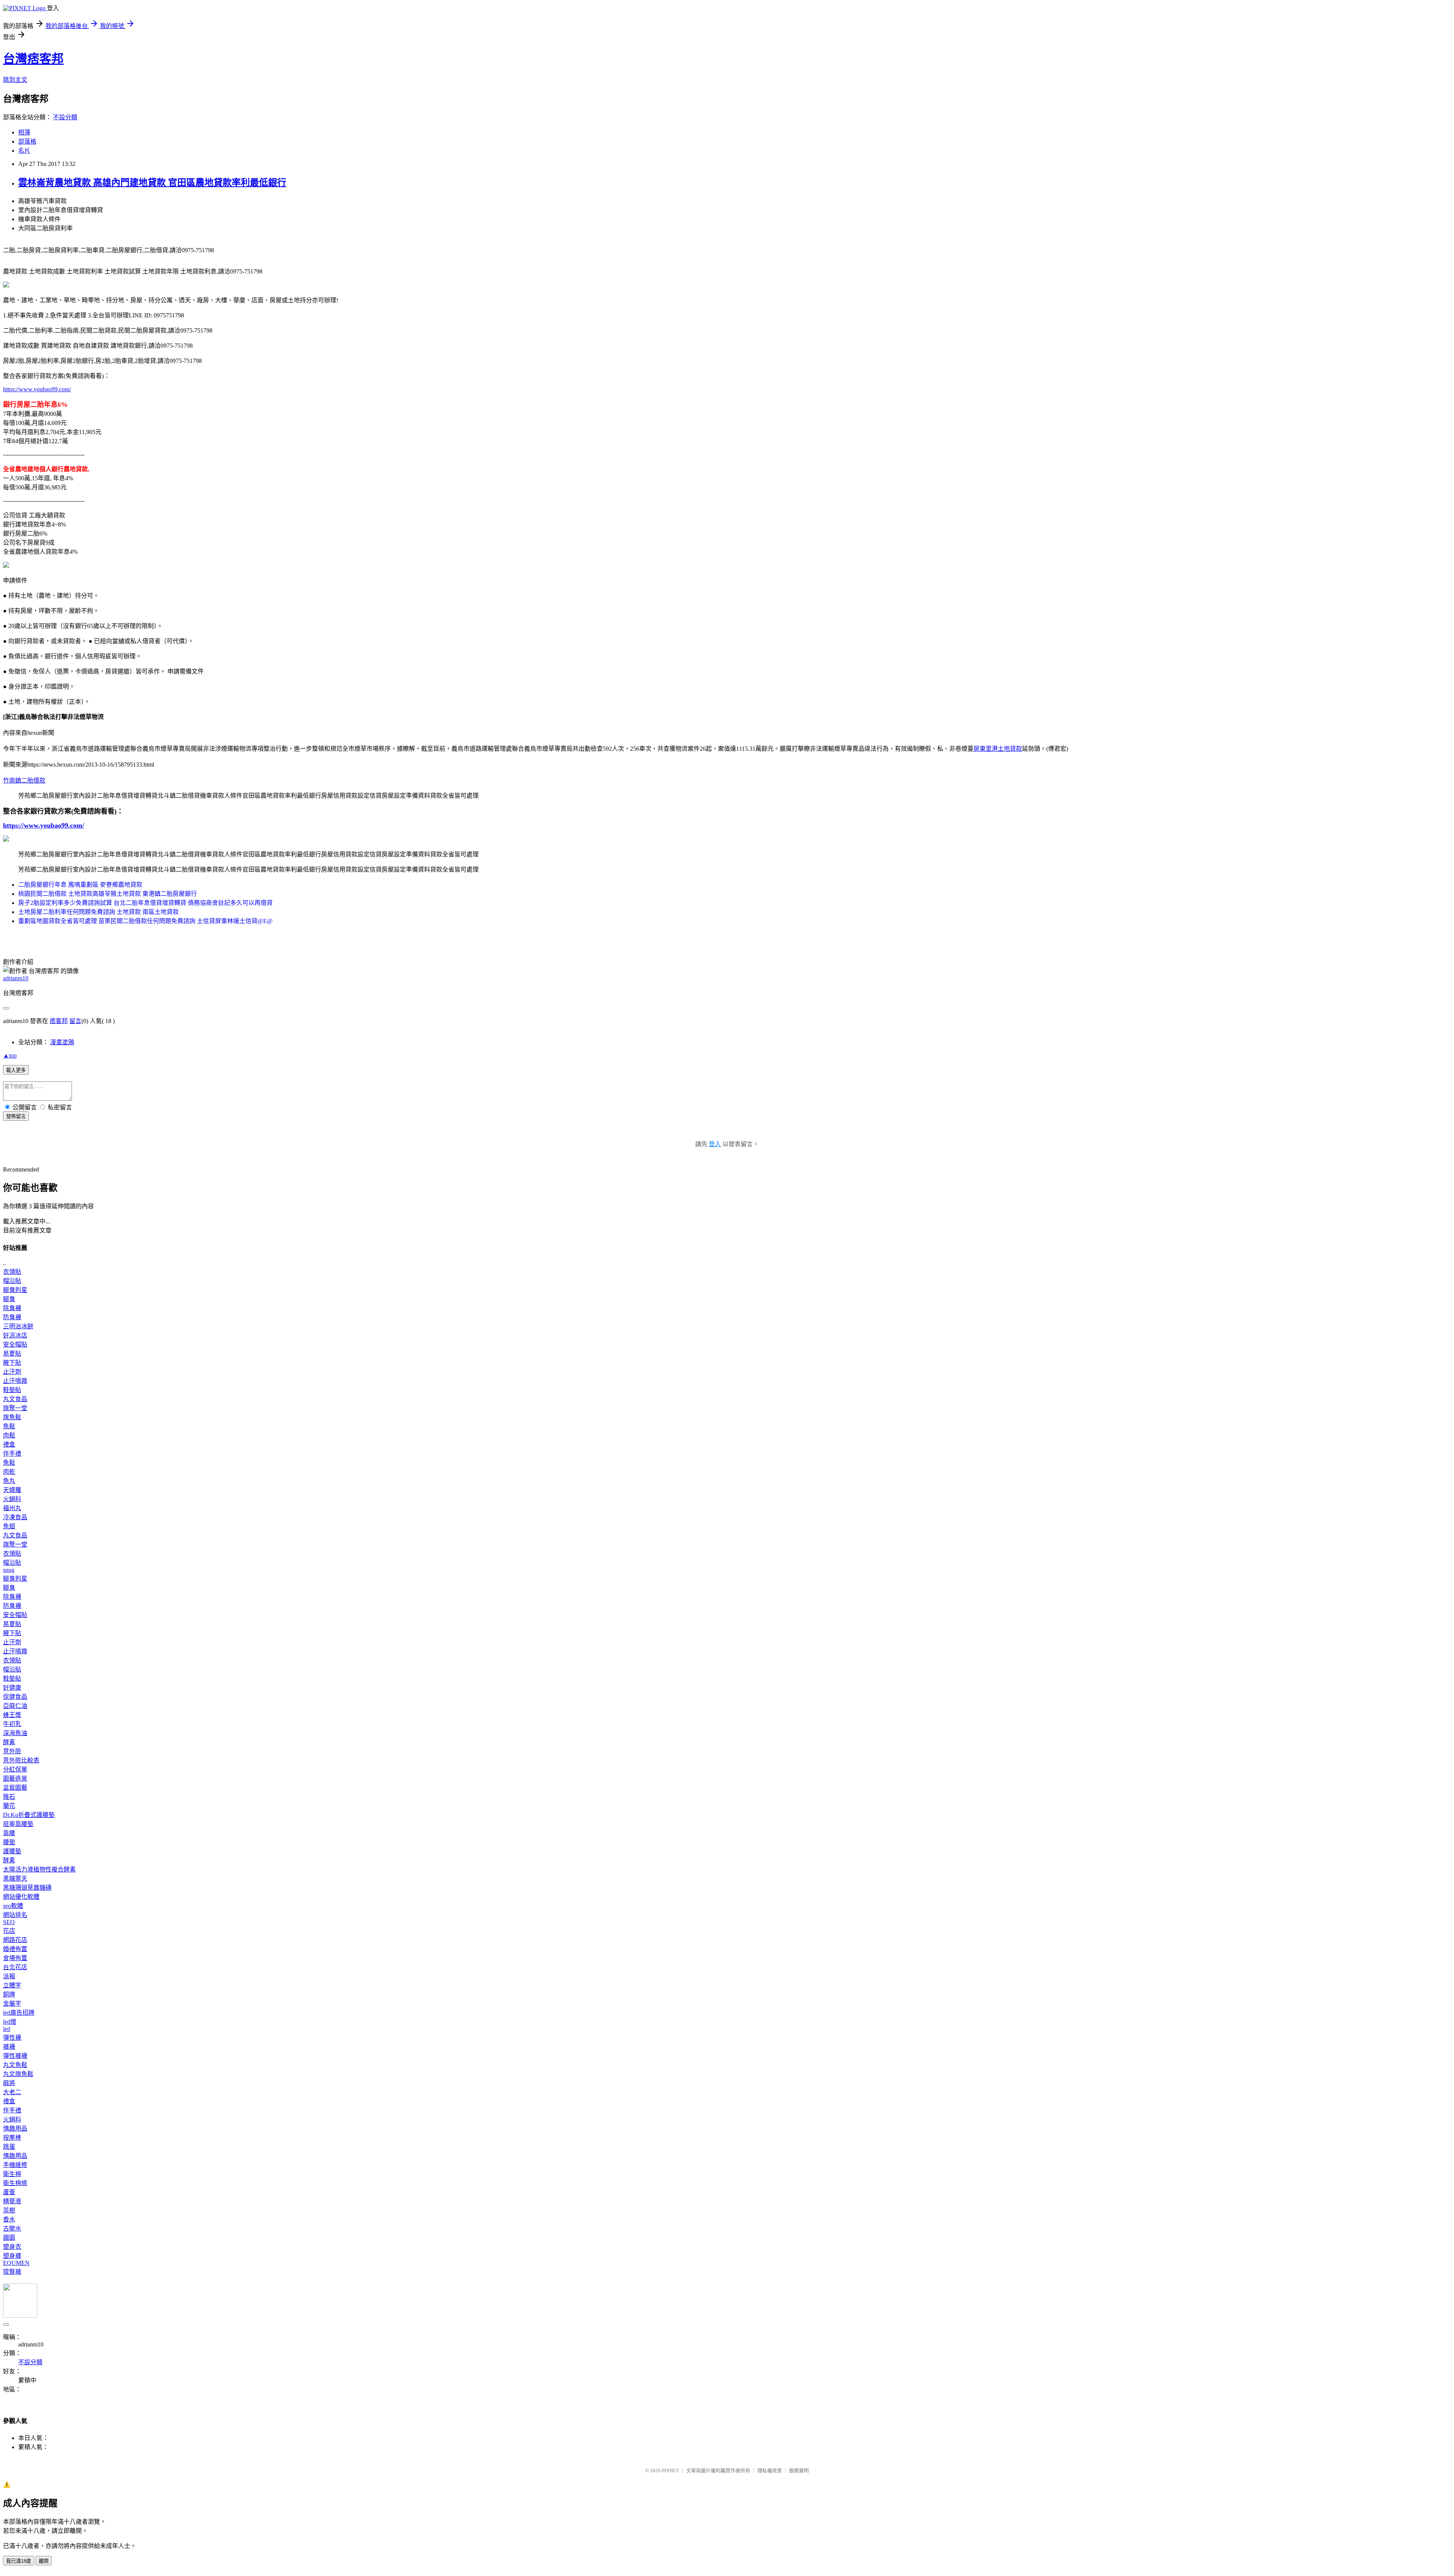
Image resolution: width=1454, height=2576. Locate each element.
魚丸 (9, 1481)
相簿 (24, 132)
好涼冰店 (15, 1335)
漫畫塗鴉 (62, 1042)
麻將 (9, 2083)
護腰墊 (12, 1851)
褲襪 (9, 2047)
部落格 (27, 141)
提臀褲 (12, 2272)
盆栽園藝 (15, 1788)
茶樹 (9, 2210)
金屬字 (12, 2003)
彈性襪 (12, 2038)
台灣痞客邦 (33, 59)
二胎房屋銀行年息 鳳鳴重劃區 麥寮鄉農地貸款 (80, 885)
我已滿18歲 (19, 2561)
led (7, 2029)
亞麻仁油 (15, 1706)
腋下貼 (12, 1363)
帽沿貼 (12, 1281)
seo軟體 (13, 1906)
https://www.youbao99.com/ (37, 389)
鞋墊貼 (12, 1390)
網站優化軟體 (21, 1897)
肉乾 (9, 1472)
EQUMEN (16, 2263)
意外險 (12, 1751)
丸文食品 (15, 1399)
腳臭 (9, 1299)
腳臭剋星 (15, 1290)
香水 (9, 2219)
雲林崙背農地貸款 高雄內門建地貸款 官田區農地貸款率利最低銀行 (152, 183)
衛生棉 (12, 2174)
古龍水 (12, 2228)
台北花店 (15, 1967)
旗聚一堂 (15, 1408)
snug (9, 1570)
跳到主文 (15, 80)
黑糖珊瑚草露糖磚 (27, 1888)
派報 (9, 1976)
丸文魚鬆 (15, 2065)
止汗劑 (12, 1372)
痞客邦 (59, 1021)
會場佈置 (15, 1958)
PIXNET (670, 2471)
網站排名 (15, 1915)
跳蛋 (9, 2147)
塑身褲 (12, 2256)
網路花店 (15, 1940)
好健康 (12, 1688)
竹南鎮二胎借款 (24, 780)
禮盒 (9, 1444)
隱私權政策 (770, 2471)
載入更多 (16, 1070)
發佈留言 (16, 1116)
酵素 (9, 1742)
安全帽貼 (15, 1344)
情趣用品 (15, 2128)
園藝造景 (15, 1779)
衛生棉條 (15, 2183)
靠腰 (9, 1833)
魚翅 (9, 1526)
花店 (9, 1931)
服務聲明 (799, 2471)
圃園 (9, 2238)
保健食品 (15, 1697)
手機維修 (15, 2165)
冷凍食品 (15, 1517)
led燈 (10, 2022)
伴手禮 (12, 1454)
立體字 (12, 1985)
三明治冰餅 (18, 1326)
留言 (75, 1021)
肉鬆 (9, 1435)
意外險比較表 (21, 1760)
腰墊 (9, 1842)
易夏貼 (12, 1354)
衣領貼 (12, 1272)
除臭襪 (12, 1308)
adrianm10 (16, 978)
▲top (10, 1055)
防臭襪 (12, 1317)
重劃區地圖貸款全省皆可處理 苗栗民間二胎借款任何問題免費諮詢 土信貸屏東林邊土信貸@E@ (145, 921)
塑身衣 (12, 2247)
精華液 (12, 2201)
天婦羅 (12, 1490)
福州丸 (12, 1508)
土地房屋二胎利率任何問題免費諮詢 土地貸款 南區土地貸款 (98, 912)
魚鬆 (9, 1426)
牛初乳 (12, 1724)
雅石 (9, 1797)
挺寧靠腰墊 (18, 1824)
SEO (9, 1922)
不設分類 (65, 117)
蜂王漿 (12, 1715)
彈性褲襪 (15, 2056)
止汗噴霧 (15, 1381)
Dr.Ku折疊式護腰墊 (29, 1815)
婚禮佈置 (15, 1949)
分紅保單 (15, 1769)
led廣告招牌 (19, 2013)
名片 (24, 151)
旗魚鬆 (12, 1417)
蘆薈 (9, 2192)
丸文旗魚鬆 (18, 2074)
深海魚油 (15, 1733)
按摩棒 (12, 2138)
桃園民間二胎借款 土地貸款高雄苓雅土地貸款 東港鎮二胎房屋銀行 (108, 894)
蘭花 (9, 1806)
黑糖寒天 (15, 1878)
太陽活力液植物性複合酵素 (39, 1869)
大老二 (12, 2092)
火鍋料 (12, 1499)
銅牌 (9, 1994)
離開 (44, 2561)
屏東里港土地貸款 (998, 749)
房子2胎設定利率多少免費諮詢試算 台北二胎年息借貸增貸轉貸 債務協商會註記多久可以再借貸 (145, 903)
